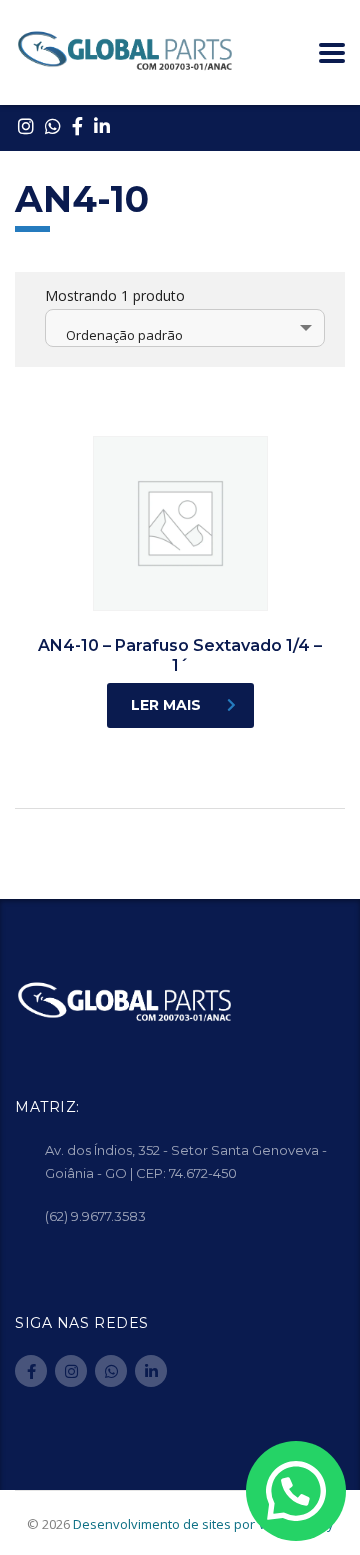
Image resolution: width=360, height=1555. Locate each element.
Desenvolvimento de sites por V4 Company (203, 1524)
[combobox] (185, 328)
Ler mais (166, 705)
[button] (296, 1491)
